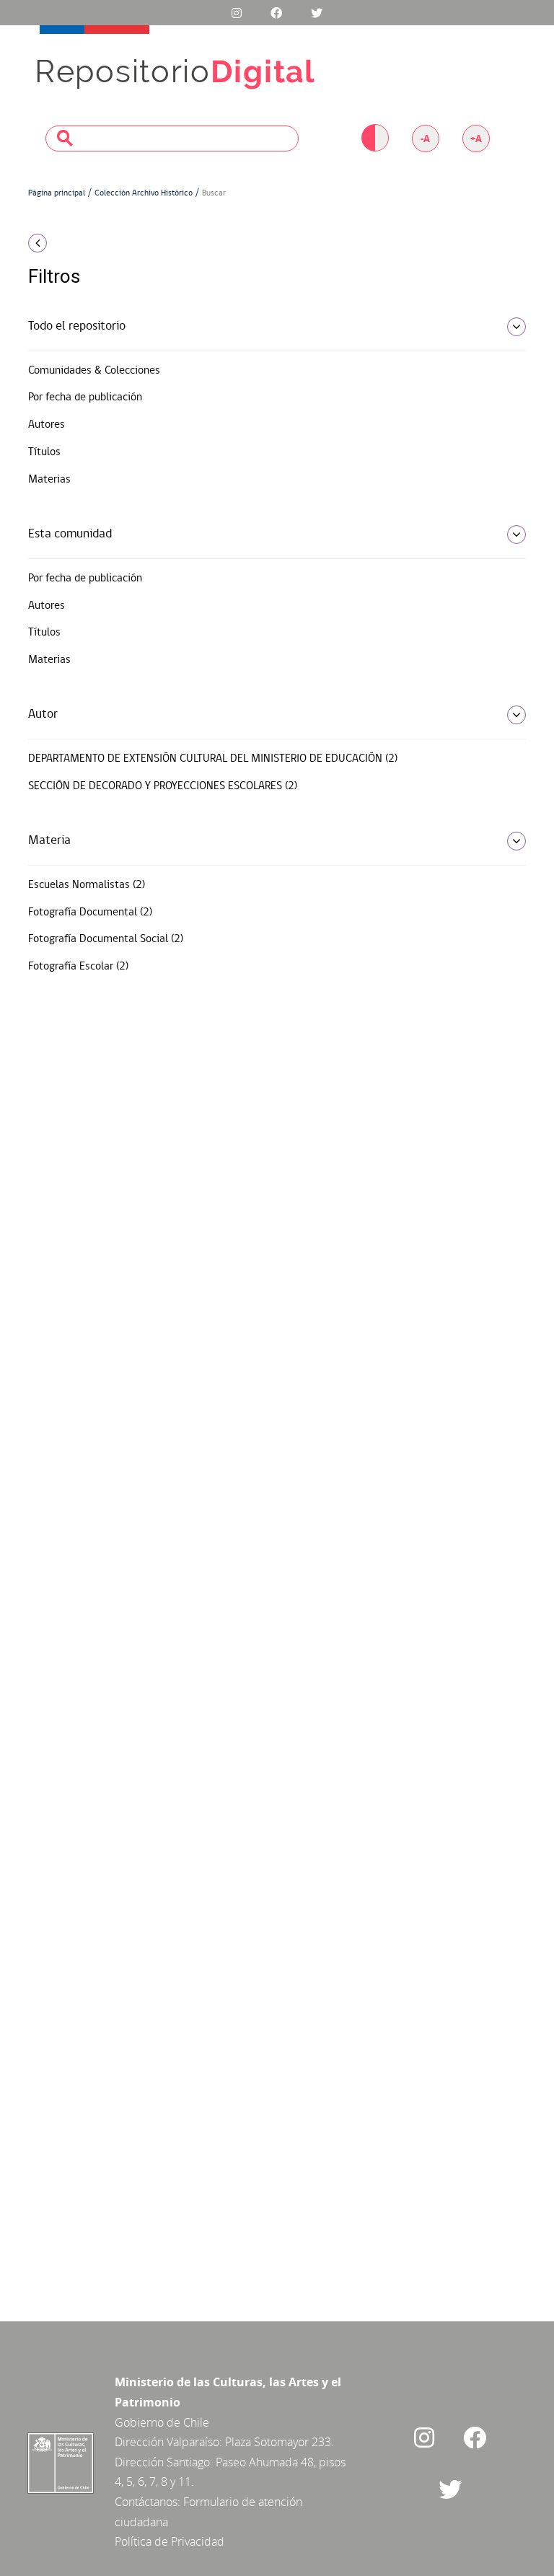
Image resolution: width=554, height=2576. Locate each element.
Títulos (44, 452)
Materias (49, 480)
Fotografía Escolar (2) (78, 967)
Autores (47, 425)
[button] (104, 243)
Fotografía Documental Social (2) (106, 939)
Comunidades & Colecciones (94, 371)
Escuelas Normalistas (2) (87, 885)
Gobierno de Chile (162, 2422)
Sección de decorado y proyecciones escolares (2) (163, 786)
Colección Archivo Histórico (144, 193)
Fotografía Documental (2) (90, 913)
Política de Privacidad (170, 2541)
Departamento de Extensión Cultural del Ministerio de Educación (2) (213, 759)
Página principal (57, 193)
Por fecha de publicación (85, 397)
